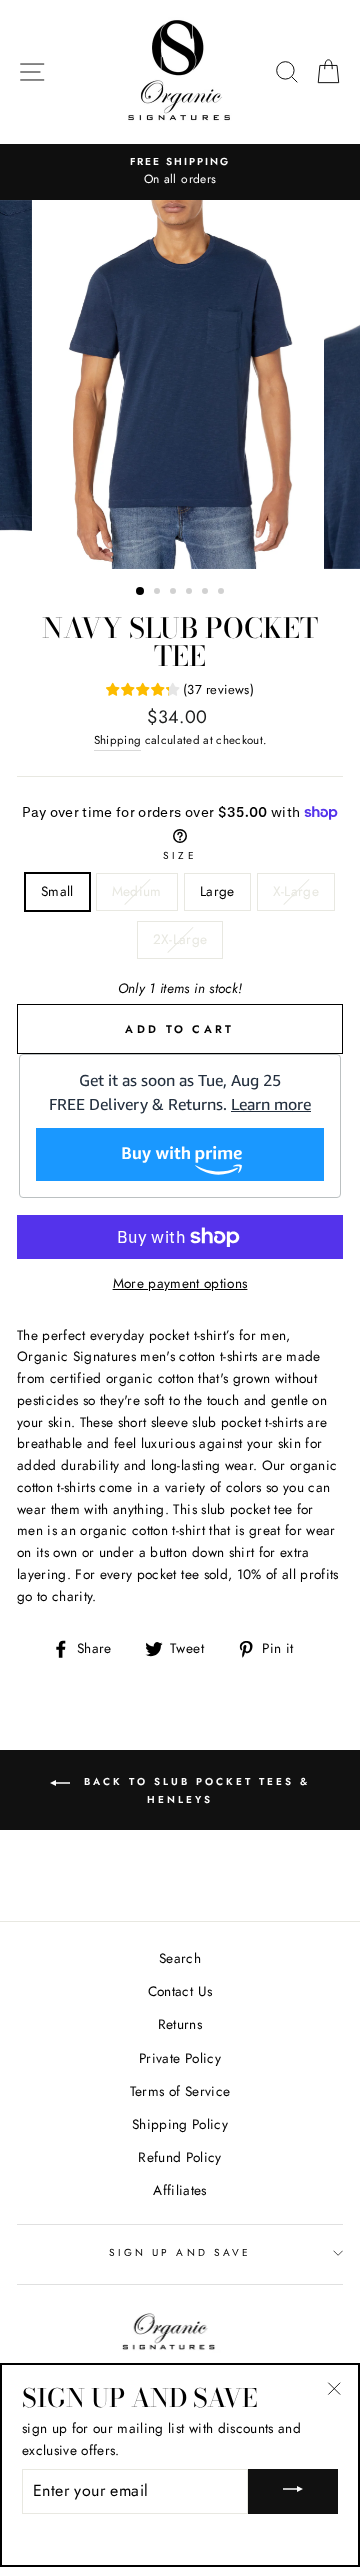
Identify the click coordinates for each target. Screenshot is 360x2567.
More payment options (180, 1283)
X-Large (296, 891)
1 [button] (141, 592)
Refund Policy (179, 2157)
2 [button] (159, 593)
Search (180, 1958)
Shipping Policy (180, 2124)
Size (179, 855)
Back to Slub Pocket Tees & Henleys (194, 1790)
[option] (180, 172)
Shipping (118, 740)
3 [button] (175, 593)
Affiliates (179, 2190)
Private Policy (180, 2058)
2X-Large (180, 939)
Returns (180, 2024)
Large (217, 891)
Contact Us (180, 1991)
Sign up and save (180, 2252)
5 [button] (207, 593)
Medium (137, 891)
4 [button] (191, 593)
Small (57, 891)
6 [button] (223, 593)
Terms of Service (180, 2091)
